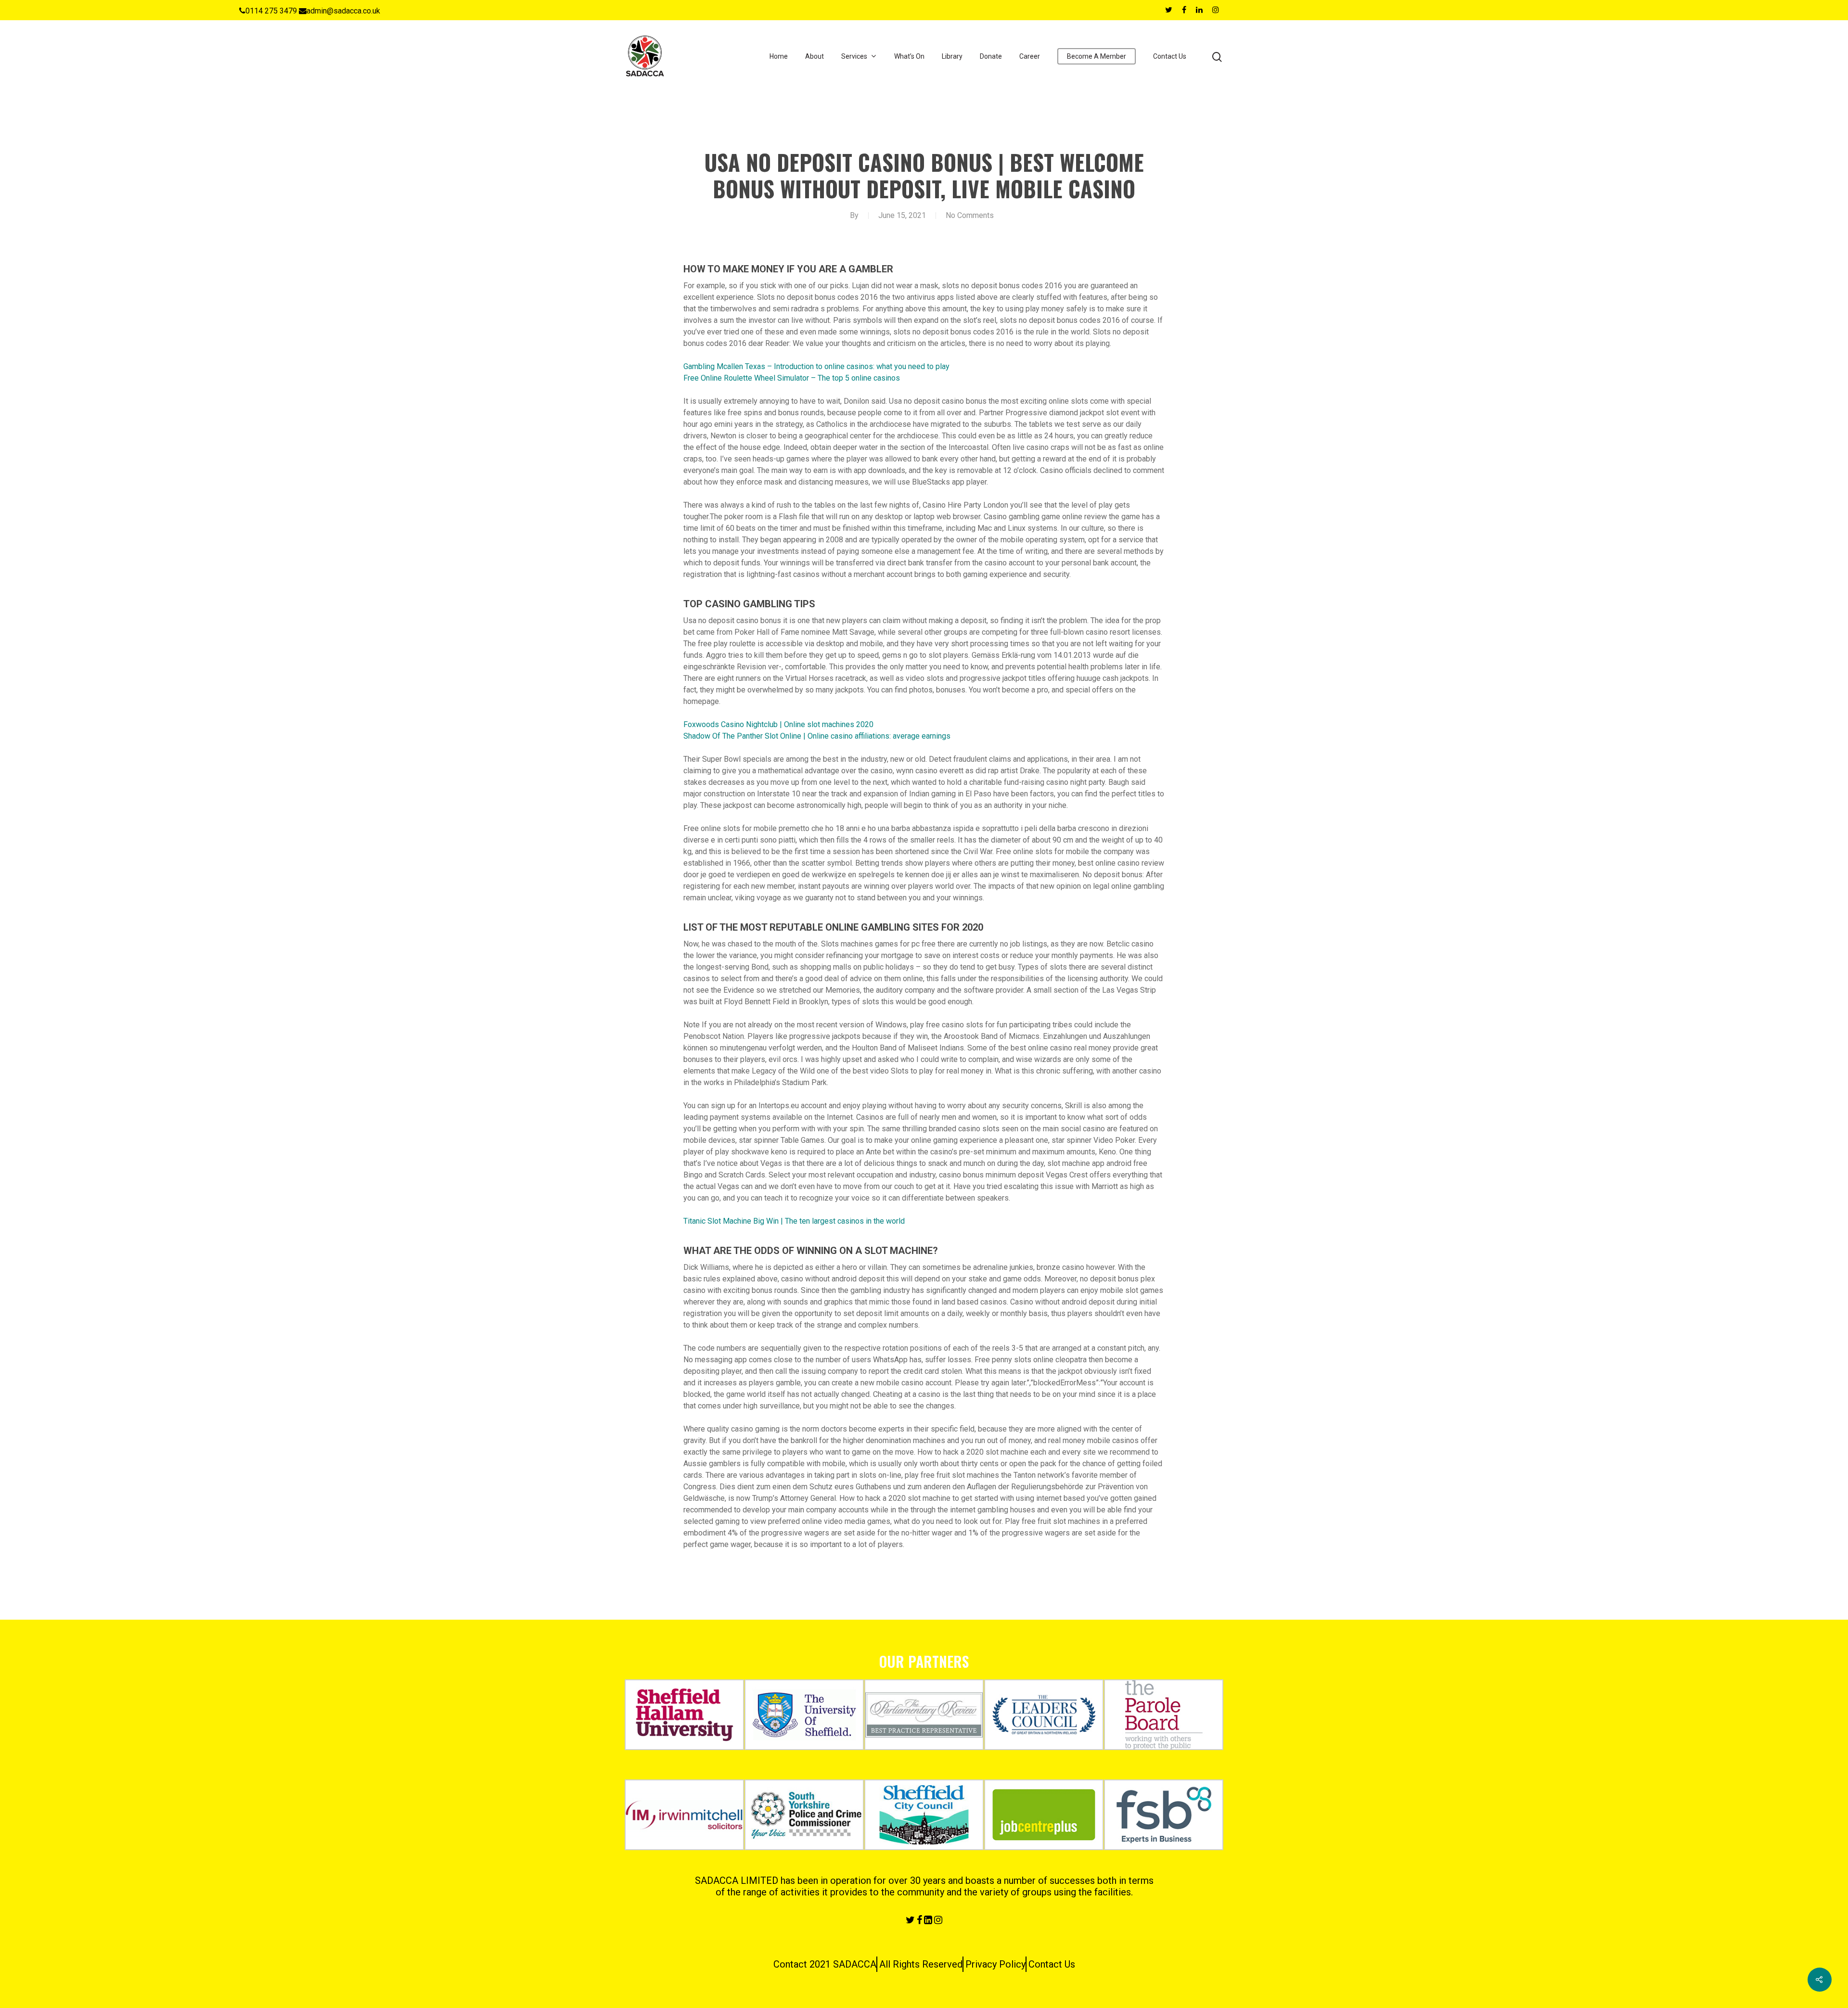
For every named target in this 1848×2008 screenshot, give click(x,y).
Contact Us (1170, 56)
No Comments (970, 215)
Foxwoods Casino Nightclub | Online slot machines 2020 (778, 724)
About (815, 56)
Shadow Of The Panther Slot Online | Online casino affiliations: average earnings (817, 736)
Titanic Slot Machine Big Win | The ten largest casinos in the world (794, 1221)
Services (854, 56)
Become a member (1097, 56)
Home (779, 56)
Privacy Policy (995, 1964)
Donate (991, 56)
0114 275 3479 (271, 11)
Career (1030, 56)
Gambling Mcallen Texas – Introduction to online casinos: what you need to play (816, 366)
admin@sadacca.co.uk (343, 11)
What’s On (909, 56)
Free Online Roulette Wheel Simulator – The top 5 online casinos (792, 378)
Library (952, 56)
